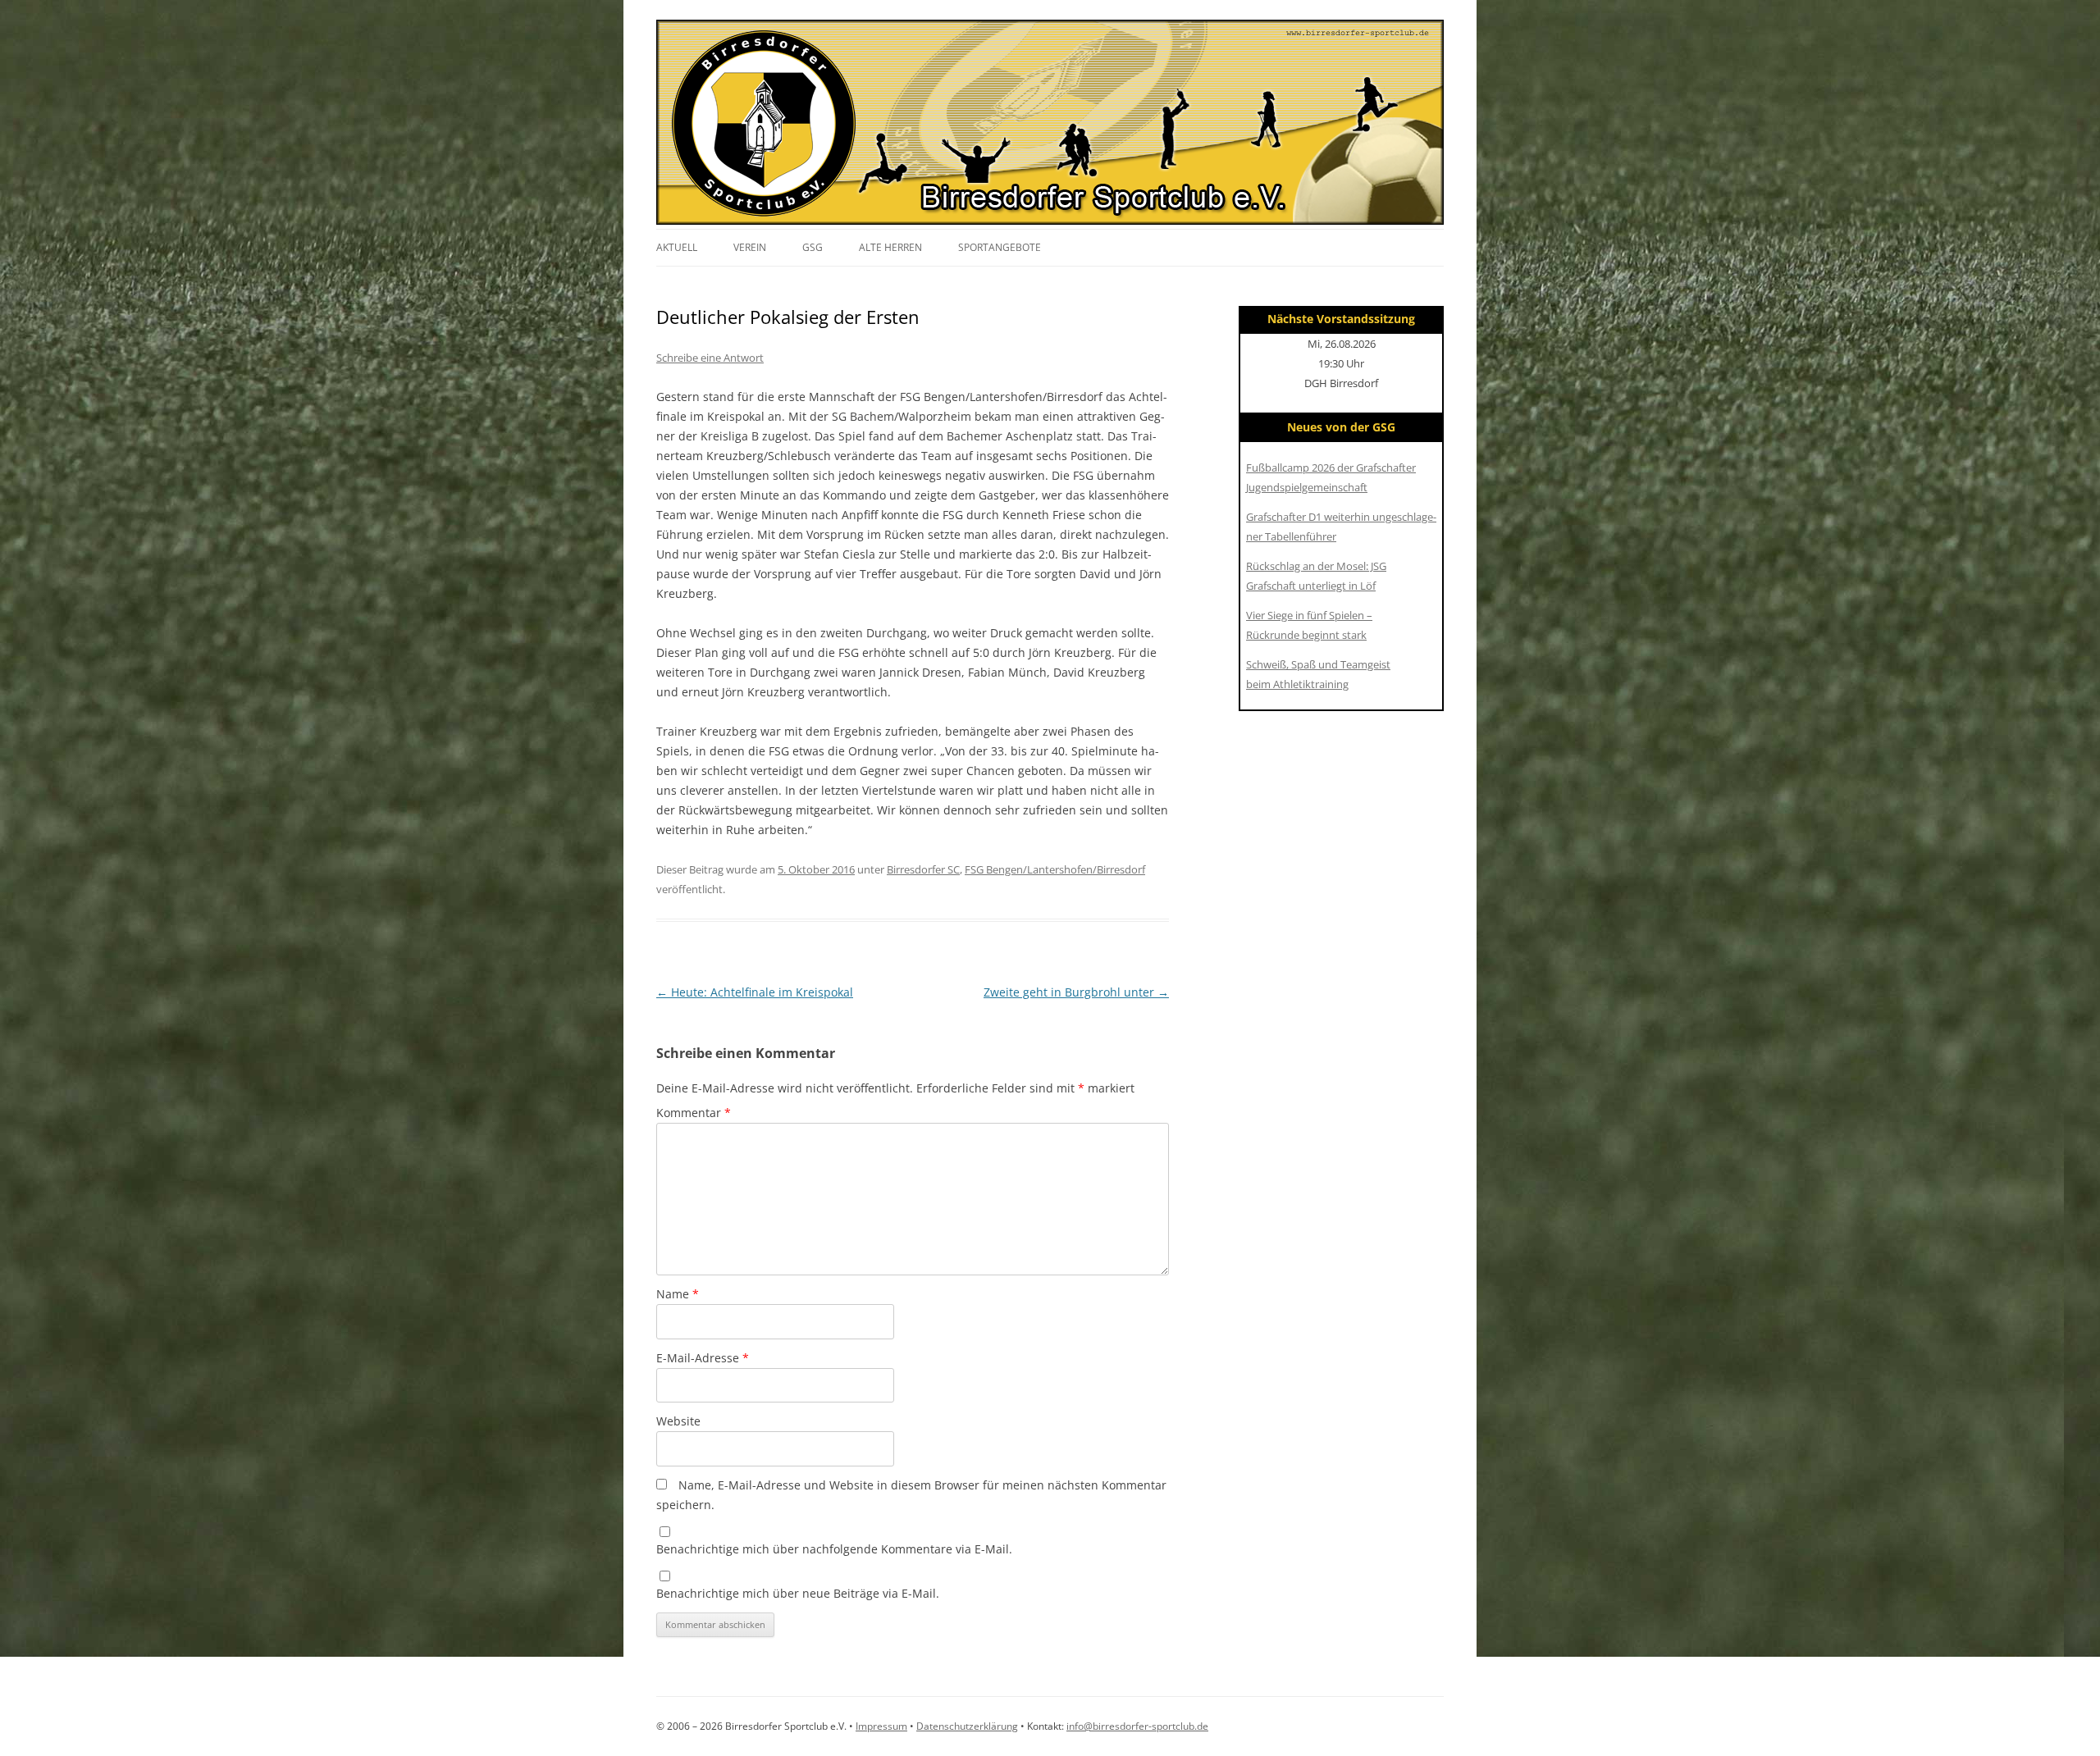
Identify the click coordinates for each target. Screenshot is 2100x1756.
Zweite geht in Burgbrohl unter (1076, 992)
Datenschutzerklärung (967, 1726)
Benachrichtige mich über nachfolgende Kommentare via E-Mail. (834, 1549)
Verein (750, 247)
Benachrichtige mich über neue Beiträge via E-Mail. (798, 1593)
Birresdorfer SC (923, 869)
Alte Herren (890, 247)
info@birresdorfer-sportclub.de (1137, 1726)
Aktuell (677, 247)
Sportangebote (1000, 247)
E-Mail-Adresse (703, 1358)
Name (678, 1294)
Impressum (881, 1726)
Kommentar (694, 1113)
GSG (813, 247)
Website (678, 1421)
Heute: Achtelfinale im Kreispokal (755, 992)
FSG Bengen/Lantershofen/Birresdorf (1055, 869)
